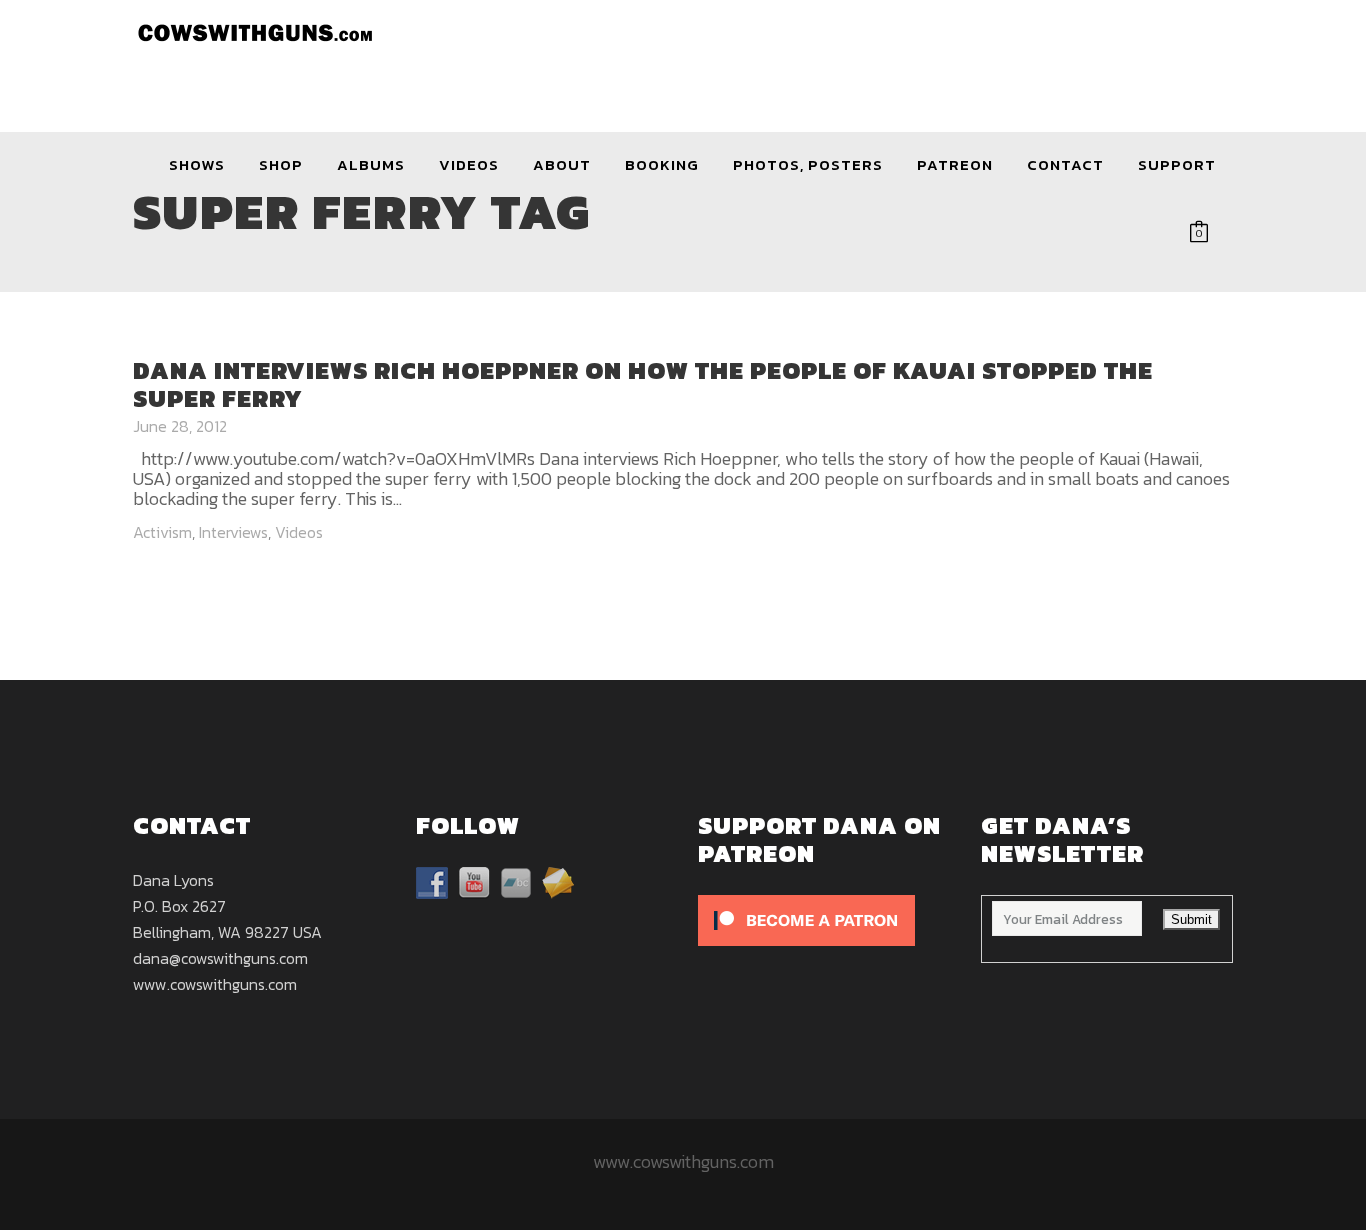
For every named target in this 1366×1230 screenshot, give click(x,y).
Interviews (233, 532)
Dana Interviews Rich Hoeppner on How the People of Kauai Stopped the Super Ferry (643, 384)
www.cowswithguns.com (215, 984)
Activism (162, 532)
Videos (299, 532)
